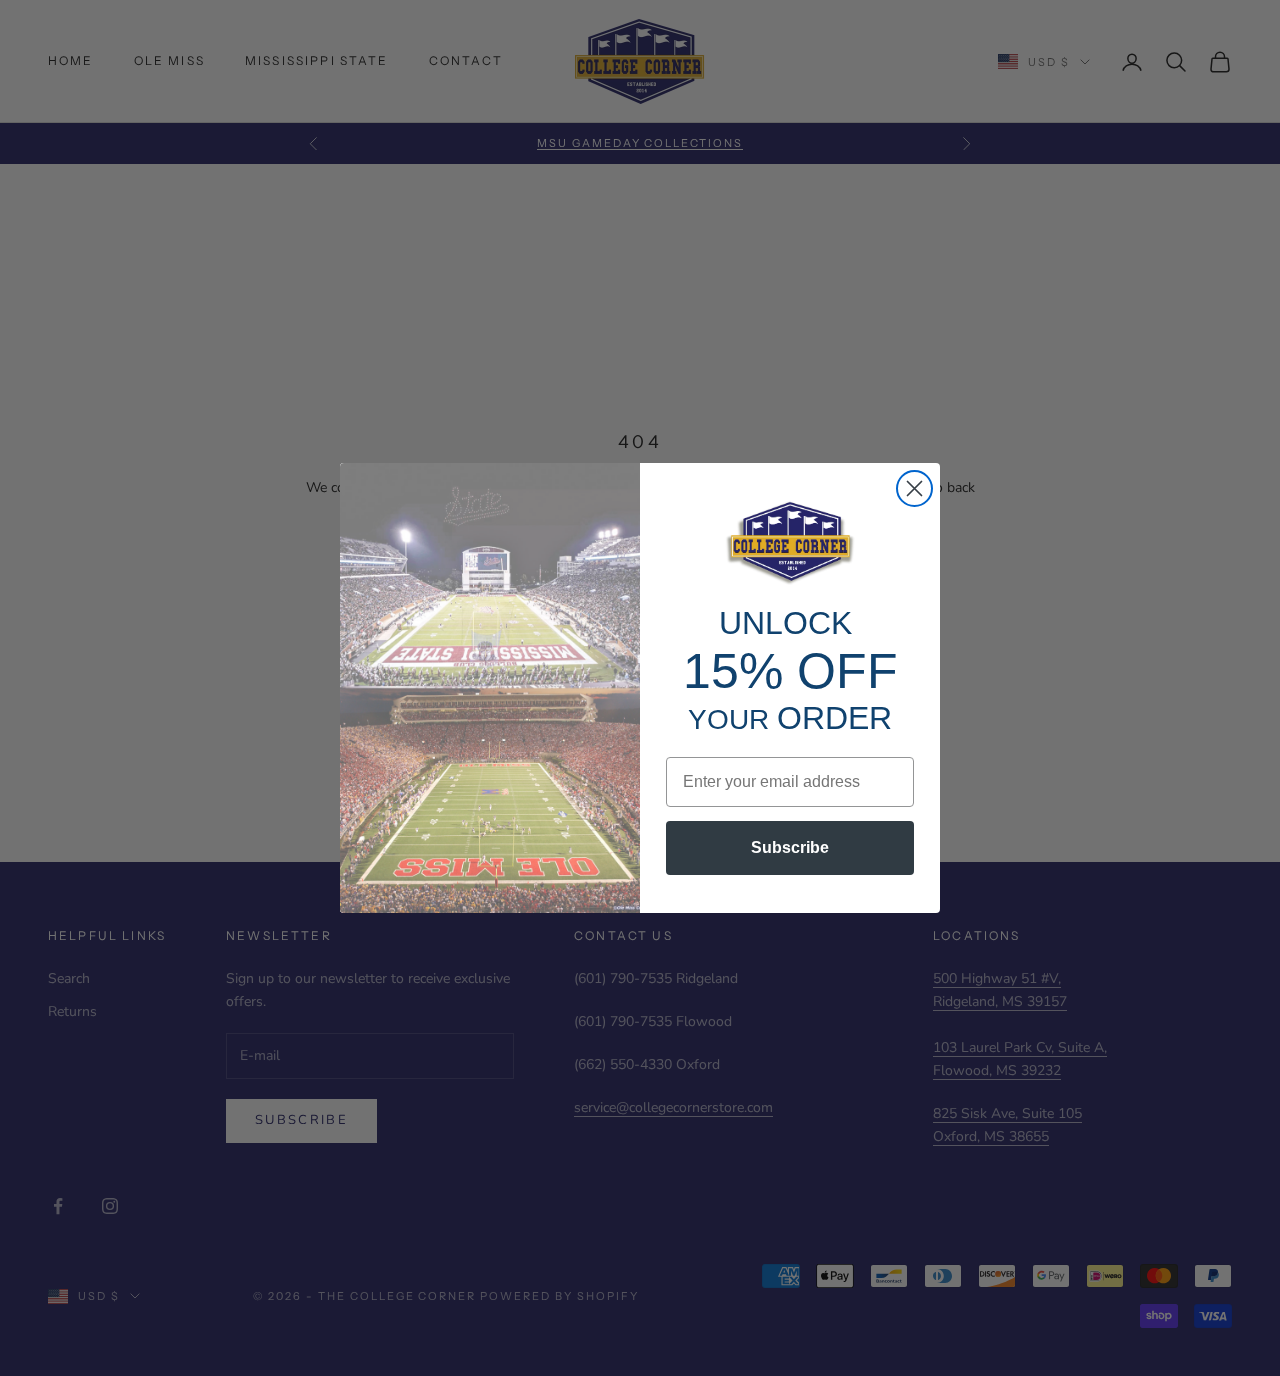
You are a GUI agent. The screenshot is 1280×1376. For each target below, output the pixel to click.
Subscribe (790, 847)
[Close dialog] (914, 488)
